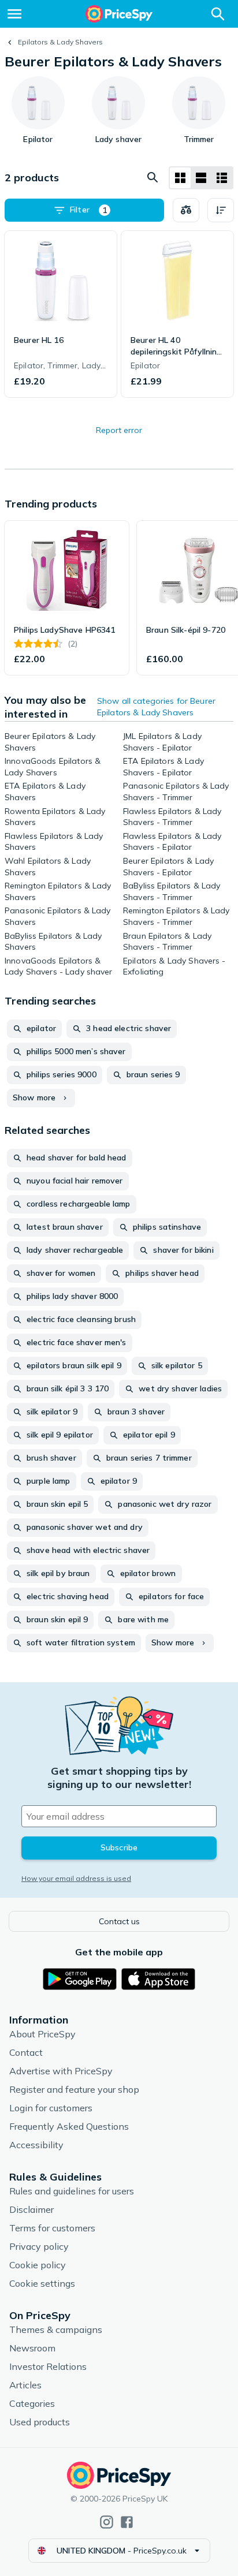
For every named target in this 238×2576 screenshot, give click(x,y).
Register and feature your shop (74, 2089)
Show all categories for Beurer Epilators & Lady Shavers (156, 707)
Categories (32, 2403)
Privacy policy (39, 2246)
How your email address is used (76, 1878)
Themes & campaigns (56, 2329)
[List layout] (201, 178)
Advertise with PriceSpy (61, 2071)
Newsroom (32, 2348)
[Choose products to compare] (186, 210)
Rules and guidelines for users (72, 2191)
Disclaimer (31, 2209)
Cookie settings (42, 2283)
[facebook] (127, 2522)
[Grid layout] (180, 178)
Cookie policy (38, 2265)
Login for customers (51, 2108)
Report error (119, 430)
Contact (26, 2052)
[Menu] (14, 14)
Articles (25, 2385)
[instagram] (107, 2522)
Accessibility (36, 2145)
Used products (40, 2422)
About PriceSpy (42, 2034)
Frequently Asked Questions (69, 2126)
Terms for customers (52, 2228)
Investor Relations (48, 2366)
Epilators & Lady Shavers (60, 42)
